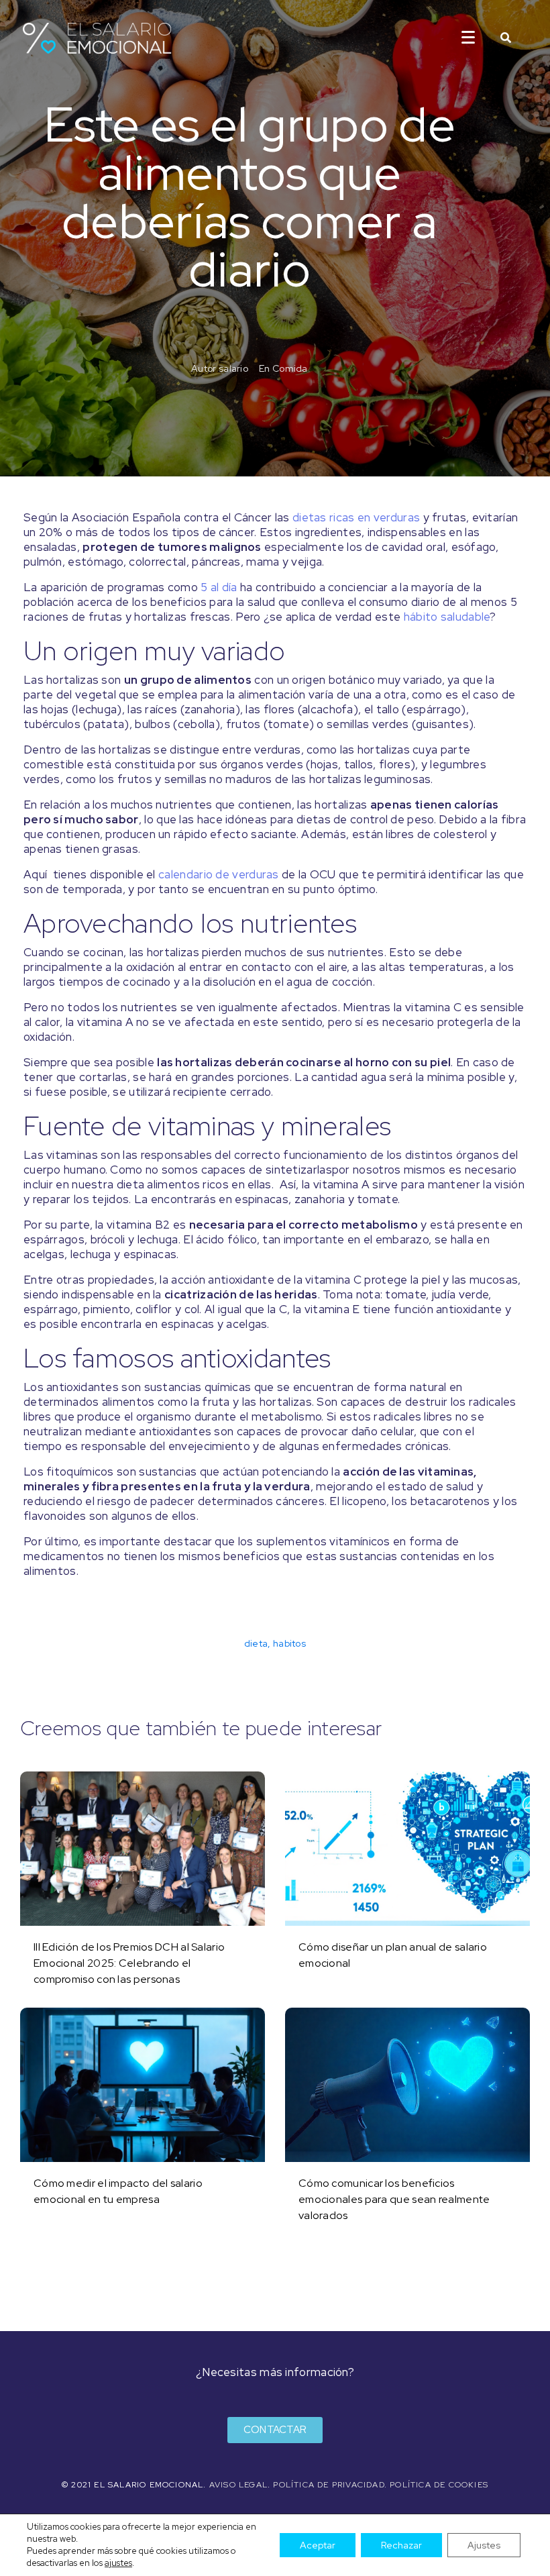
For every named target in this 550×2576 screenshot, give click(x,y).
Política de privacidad (328, 2485)
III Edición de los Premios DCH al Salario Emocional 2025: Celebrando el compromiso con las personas (129, 1963)
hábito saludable (447, 617)
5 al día (219, 587)
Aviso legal (238, 2485)
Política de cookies (439, 2485)
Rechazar (401, 2545)
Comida (290, 368)
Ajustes (484, 2545)
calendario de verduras (219, 874)
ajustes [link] (118, 2563)
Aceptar (318, 2545)
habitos (289, 1643)
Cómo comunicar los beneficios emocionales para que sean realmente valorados (394, 2199)
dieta (256, 1643)
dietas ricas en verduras (356, 517)
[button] (275, 2430)
